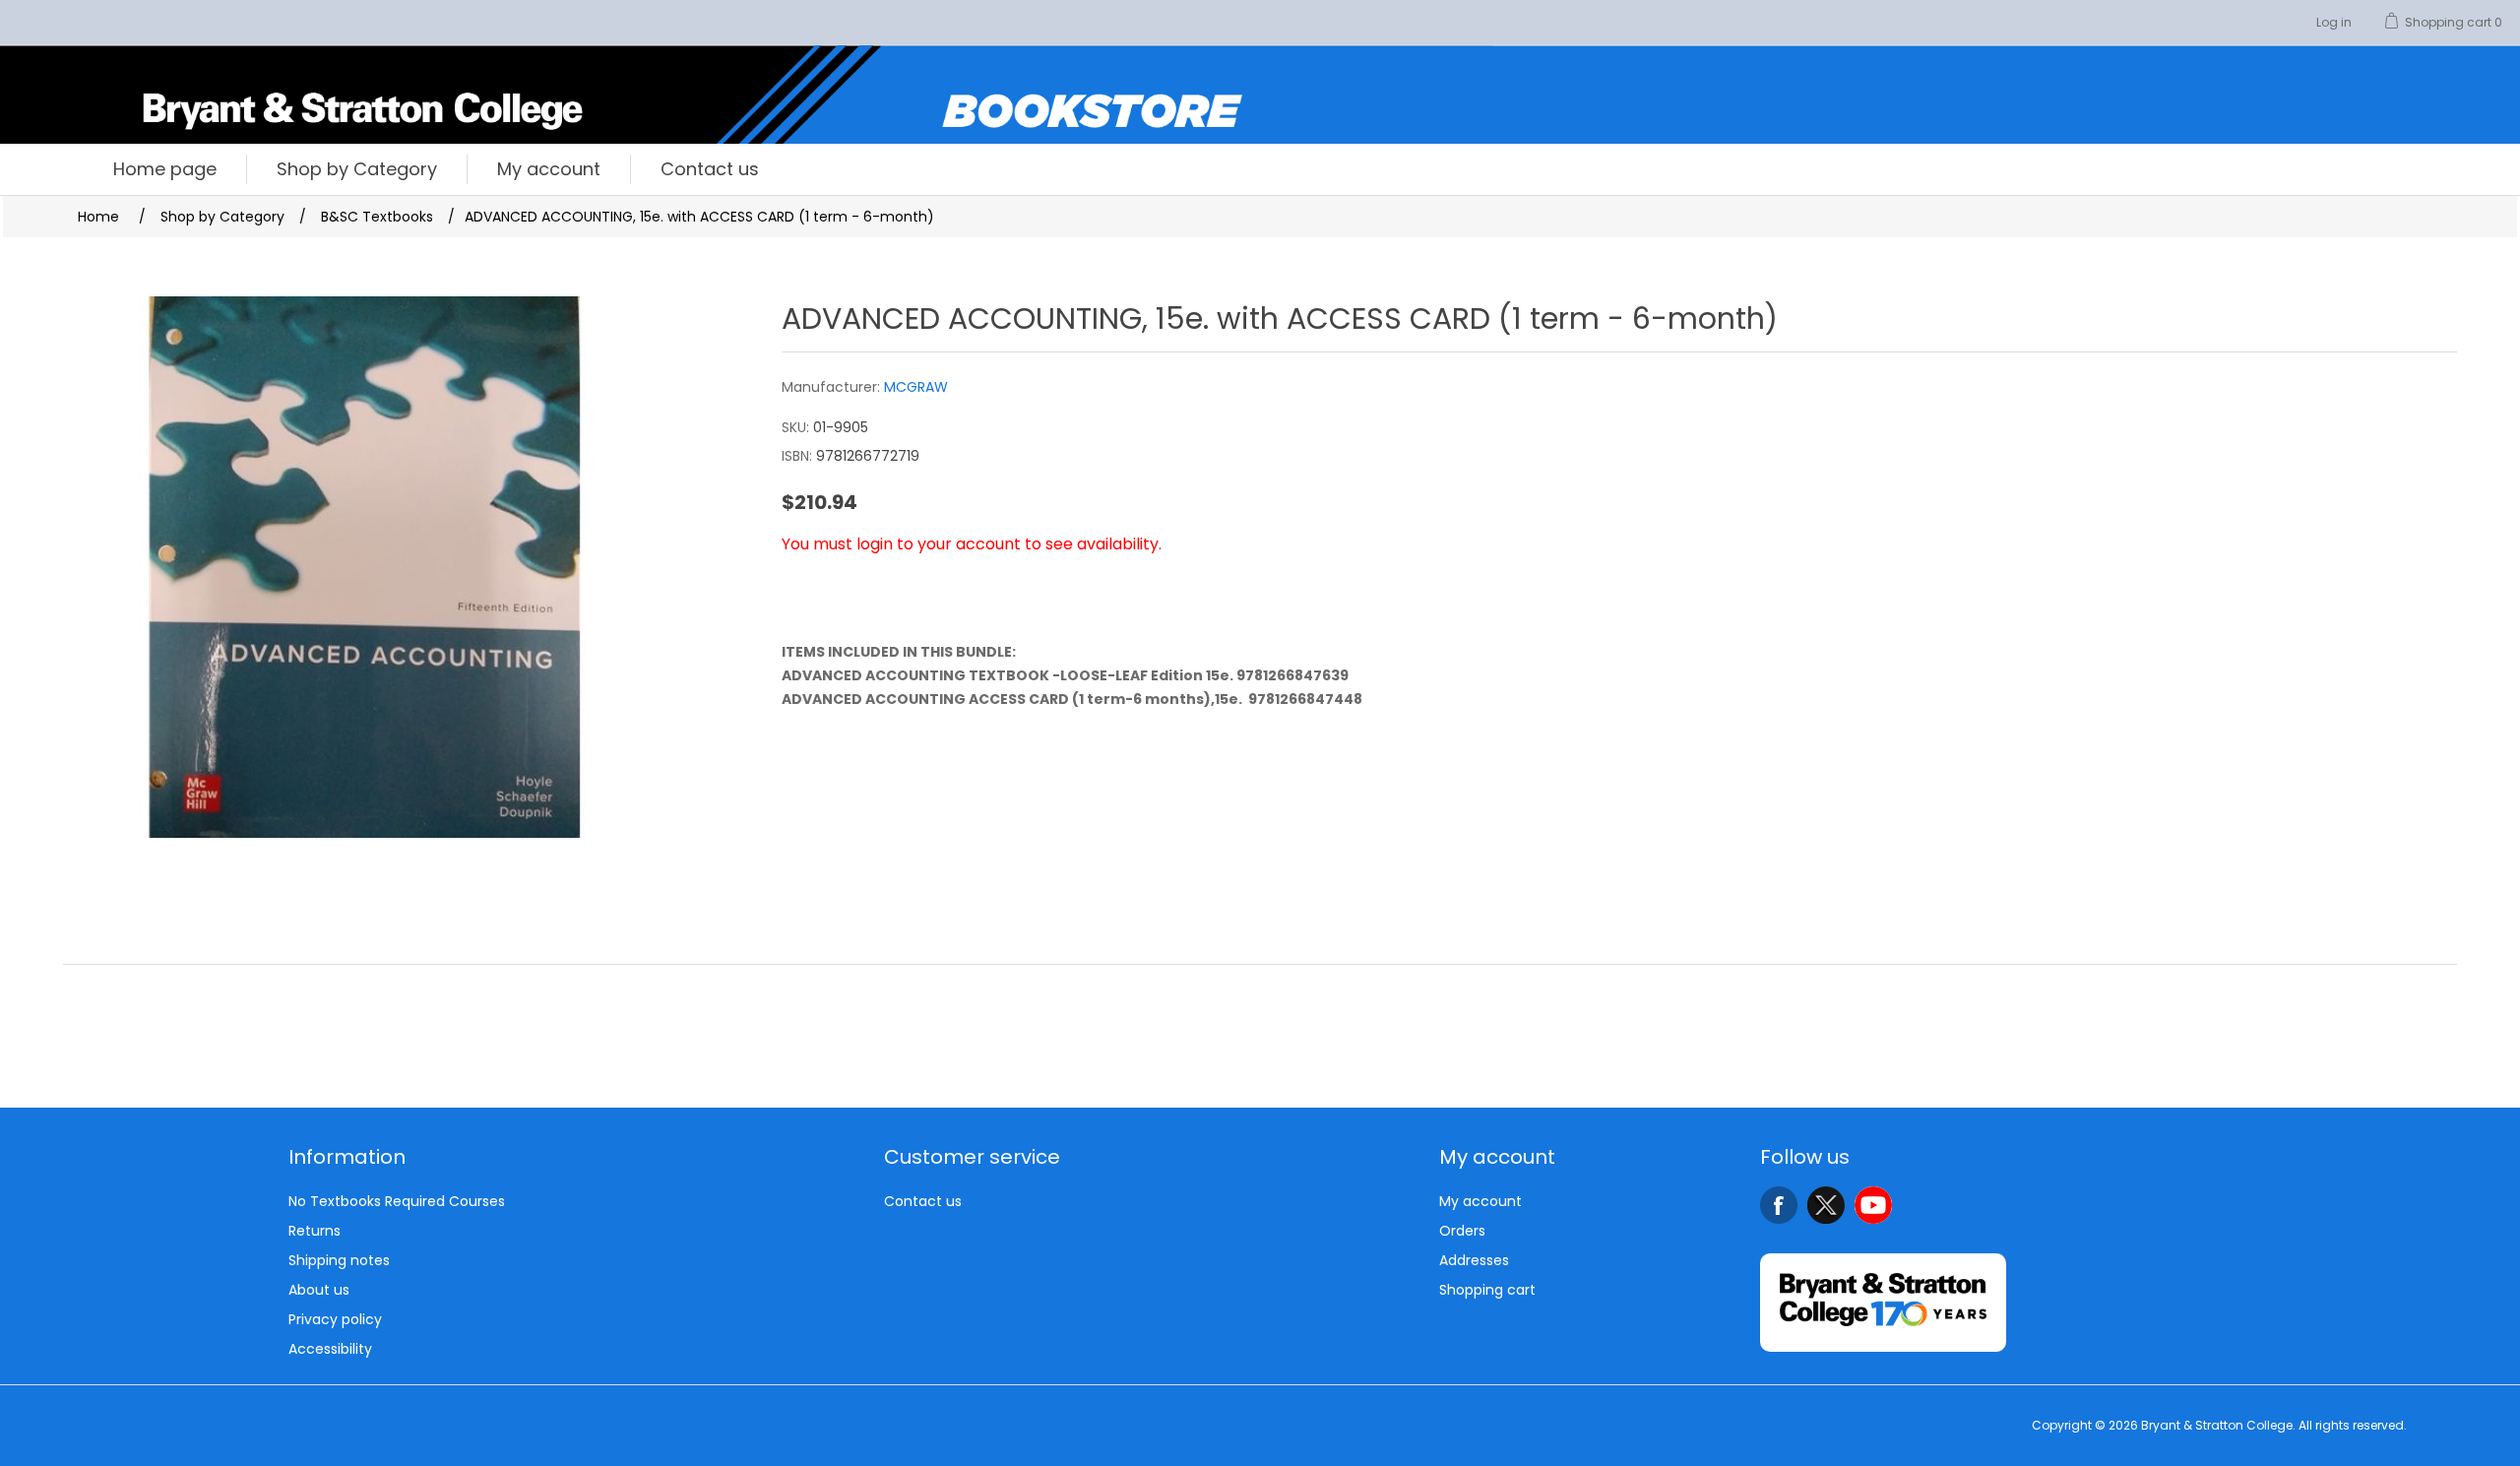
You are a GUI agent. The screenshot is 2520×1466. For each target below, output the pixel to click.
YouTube (1873, 1205)
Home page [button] (165, 169)
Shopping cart (1487, 1290)
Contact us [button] (710, 169)
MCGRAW (916, 387)
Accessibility (330, 1349)
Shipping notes (339, 1260)
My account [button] (549, 169)
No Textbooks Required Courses (397, 1201)
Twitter (1826, 1205)
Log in (2334, 22)
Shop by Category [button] (357, 169)
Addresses (1474, 1260)
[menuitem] (165, 169)
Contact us (923, 1201)
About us (319, 1290)
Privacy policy (335, 1319)
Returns (315, 1231)
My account (1480, 1201)
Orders (1462, 1231)
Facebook (1779, 1205)
